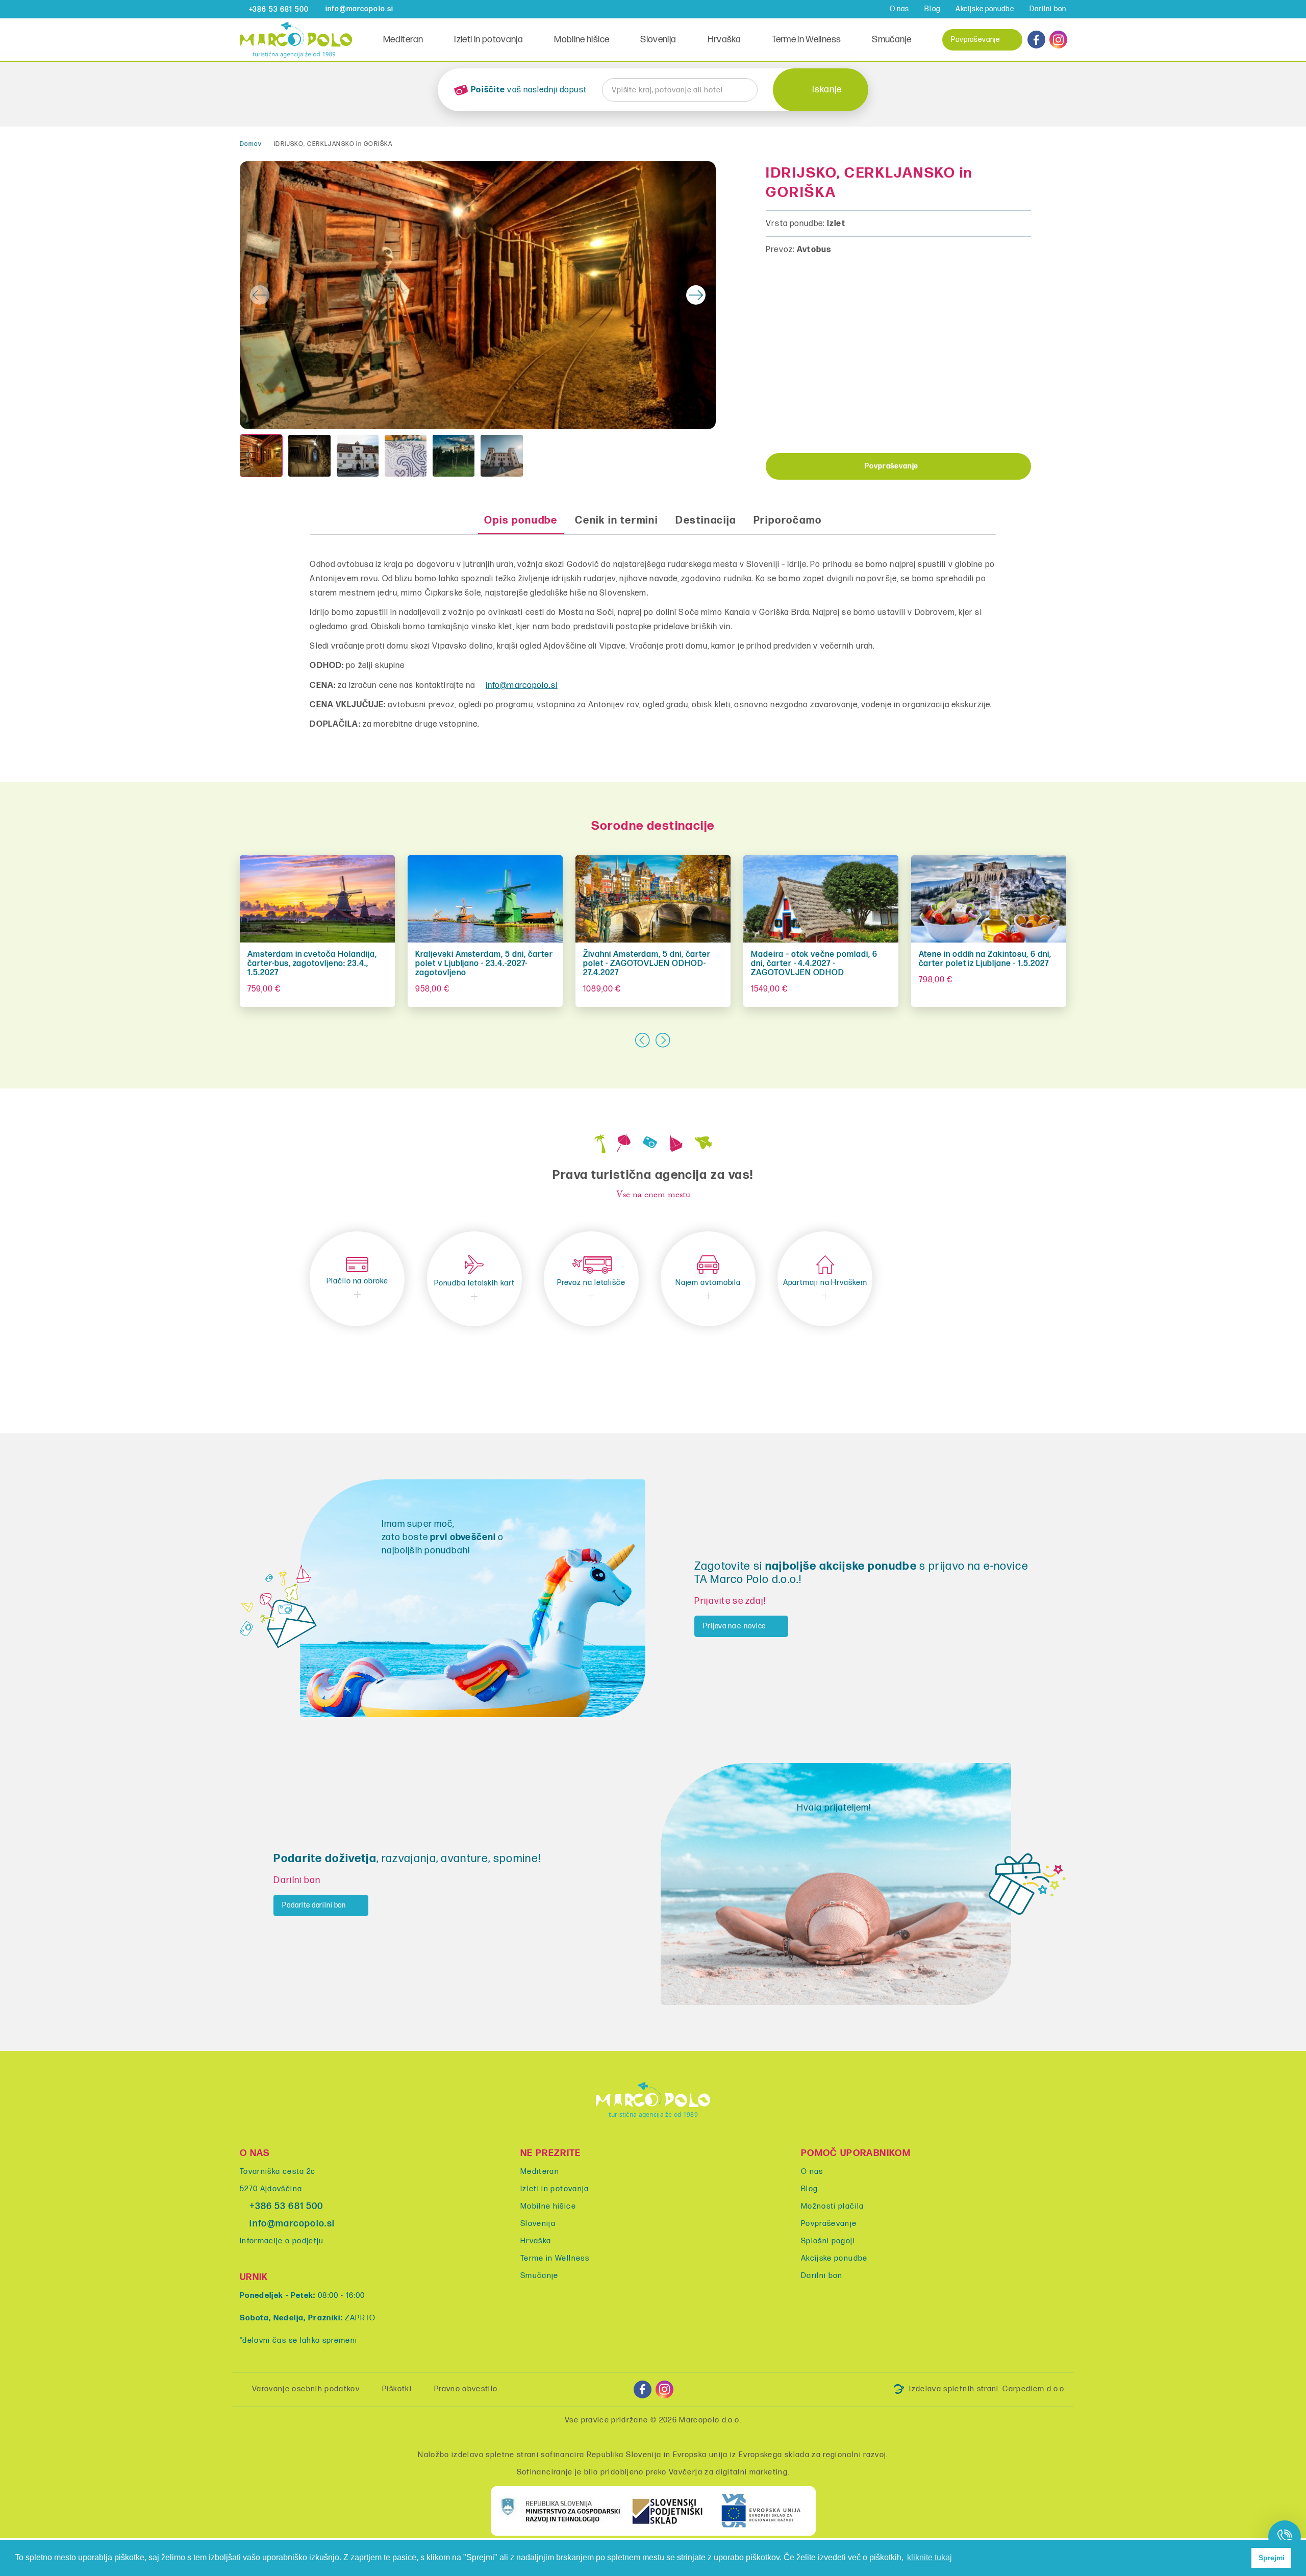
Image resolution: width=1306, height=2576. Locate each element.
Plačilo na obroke (357, 1281)
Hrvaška (724, 40)
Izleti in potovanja (488, 40)
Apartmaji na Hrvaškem (825, 1283)
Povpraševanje (975, 40)
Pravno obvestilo (466, 2389)
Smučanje (891, 40)
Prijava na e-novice (734, 1626)
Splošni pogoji (828, 2241)
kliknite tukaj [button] (930, 2557)
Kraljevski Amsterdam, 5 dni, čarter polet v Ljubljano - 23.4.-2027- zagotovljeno (484, 964)
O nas (900, 9)
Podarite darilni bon (314, 1905)
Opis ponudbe (521, 521)
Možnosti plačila (833, 2206)
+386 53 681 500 (286, 2206)
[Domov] (296, 39)
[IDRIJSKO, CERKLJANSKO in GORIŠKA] (478, 295)
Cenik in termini (617, 521)
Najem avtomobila (708, 1283)
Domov (251, 144)
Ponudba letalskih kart (474, 1283)
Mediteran (403, 40)
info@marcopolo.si (522, 686)
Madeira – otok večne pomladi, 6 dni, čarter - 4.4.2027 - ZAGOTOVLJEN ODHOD (814, 964)
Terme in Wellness (806, 40)
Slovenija (658, 40)
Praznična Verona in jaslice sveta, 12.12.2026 (145, 959)
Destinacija (706, 521)
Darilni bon (1048, 9)
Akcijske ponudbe (985, 9)
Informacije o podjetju (282, 2241)
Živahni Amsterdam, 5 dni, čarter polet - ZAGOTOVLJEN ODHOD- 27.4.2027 (647, 964)
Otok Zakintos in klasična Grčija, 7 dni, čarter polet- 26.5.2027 (1152, 959)
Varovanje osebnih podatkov (306, 2389)
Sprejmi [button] (1272, 2558)
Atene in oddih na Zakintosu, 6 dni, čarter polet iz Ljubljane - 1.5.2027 (985, 959)
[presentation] (260, 295)
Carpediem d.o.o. (1034, 2389)
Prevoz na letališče (591, 1283)
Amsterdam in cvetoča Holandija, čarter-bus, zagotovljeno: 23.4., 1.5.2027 (312, 964)
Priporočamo (788, 521)
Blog (932, 9)
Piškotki (397, 2389)
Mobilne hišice (582, 40)
